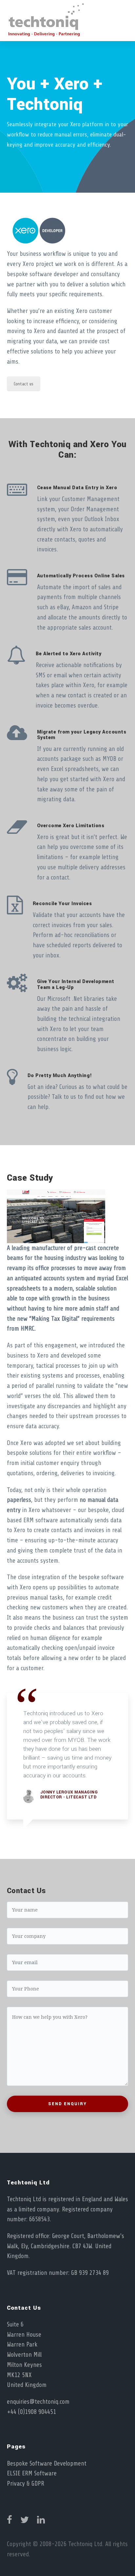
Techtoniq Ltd (85, 2544)
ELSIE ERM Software (32, 2473)
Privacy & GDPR (26, 2484)
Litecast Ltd (81, 1797)
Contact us (24, 384)
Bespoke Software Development (47, 2464)
